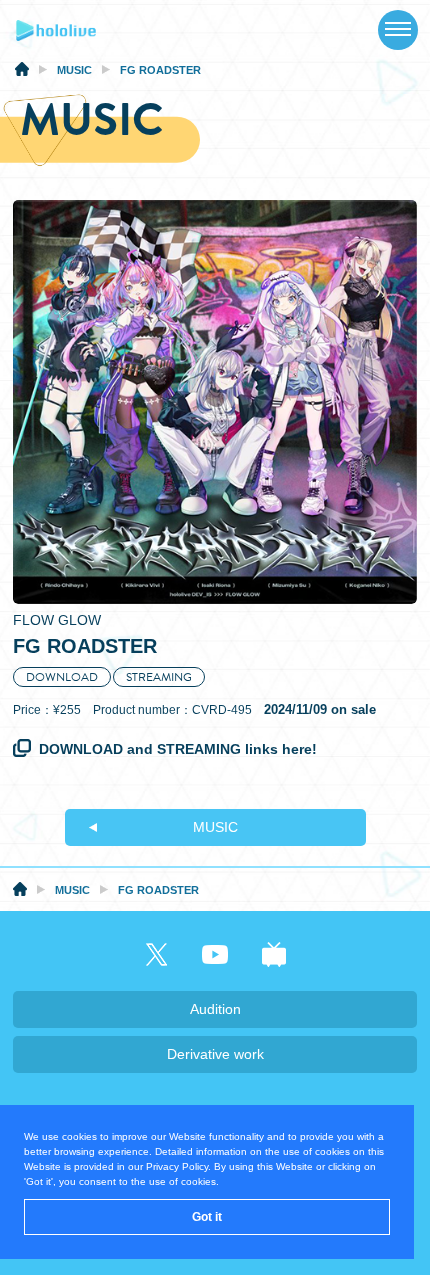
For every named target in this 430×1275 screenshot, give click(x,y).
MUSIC (215, 827)
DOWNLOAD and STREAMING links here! (178, 749)
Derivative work (215, 1054)
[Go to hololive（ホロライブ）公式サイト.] (22, 72)
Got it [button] (207, 1217)
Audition (215, 1009)
